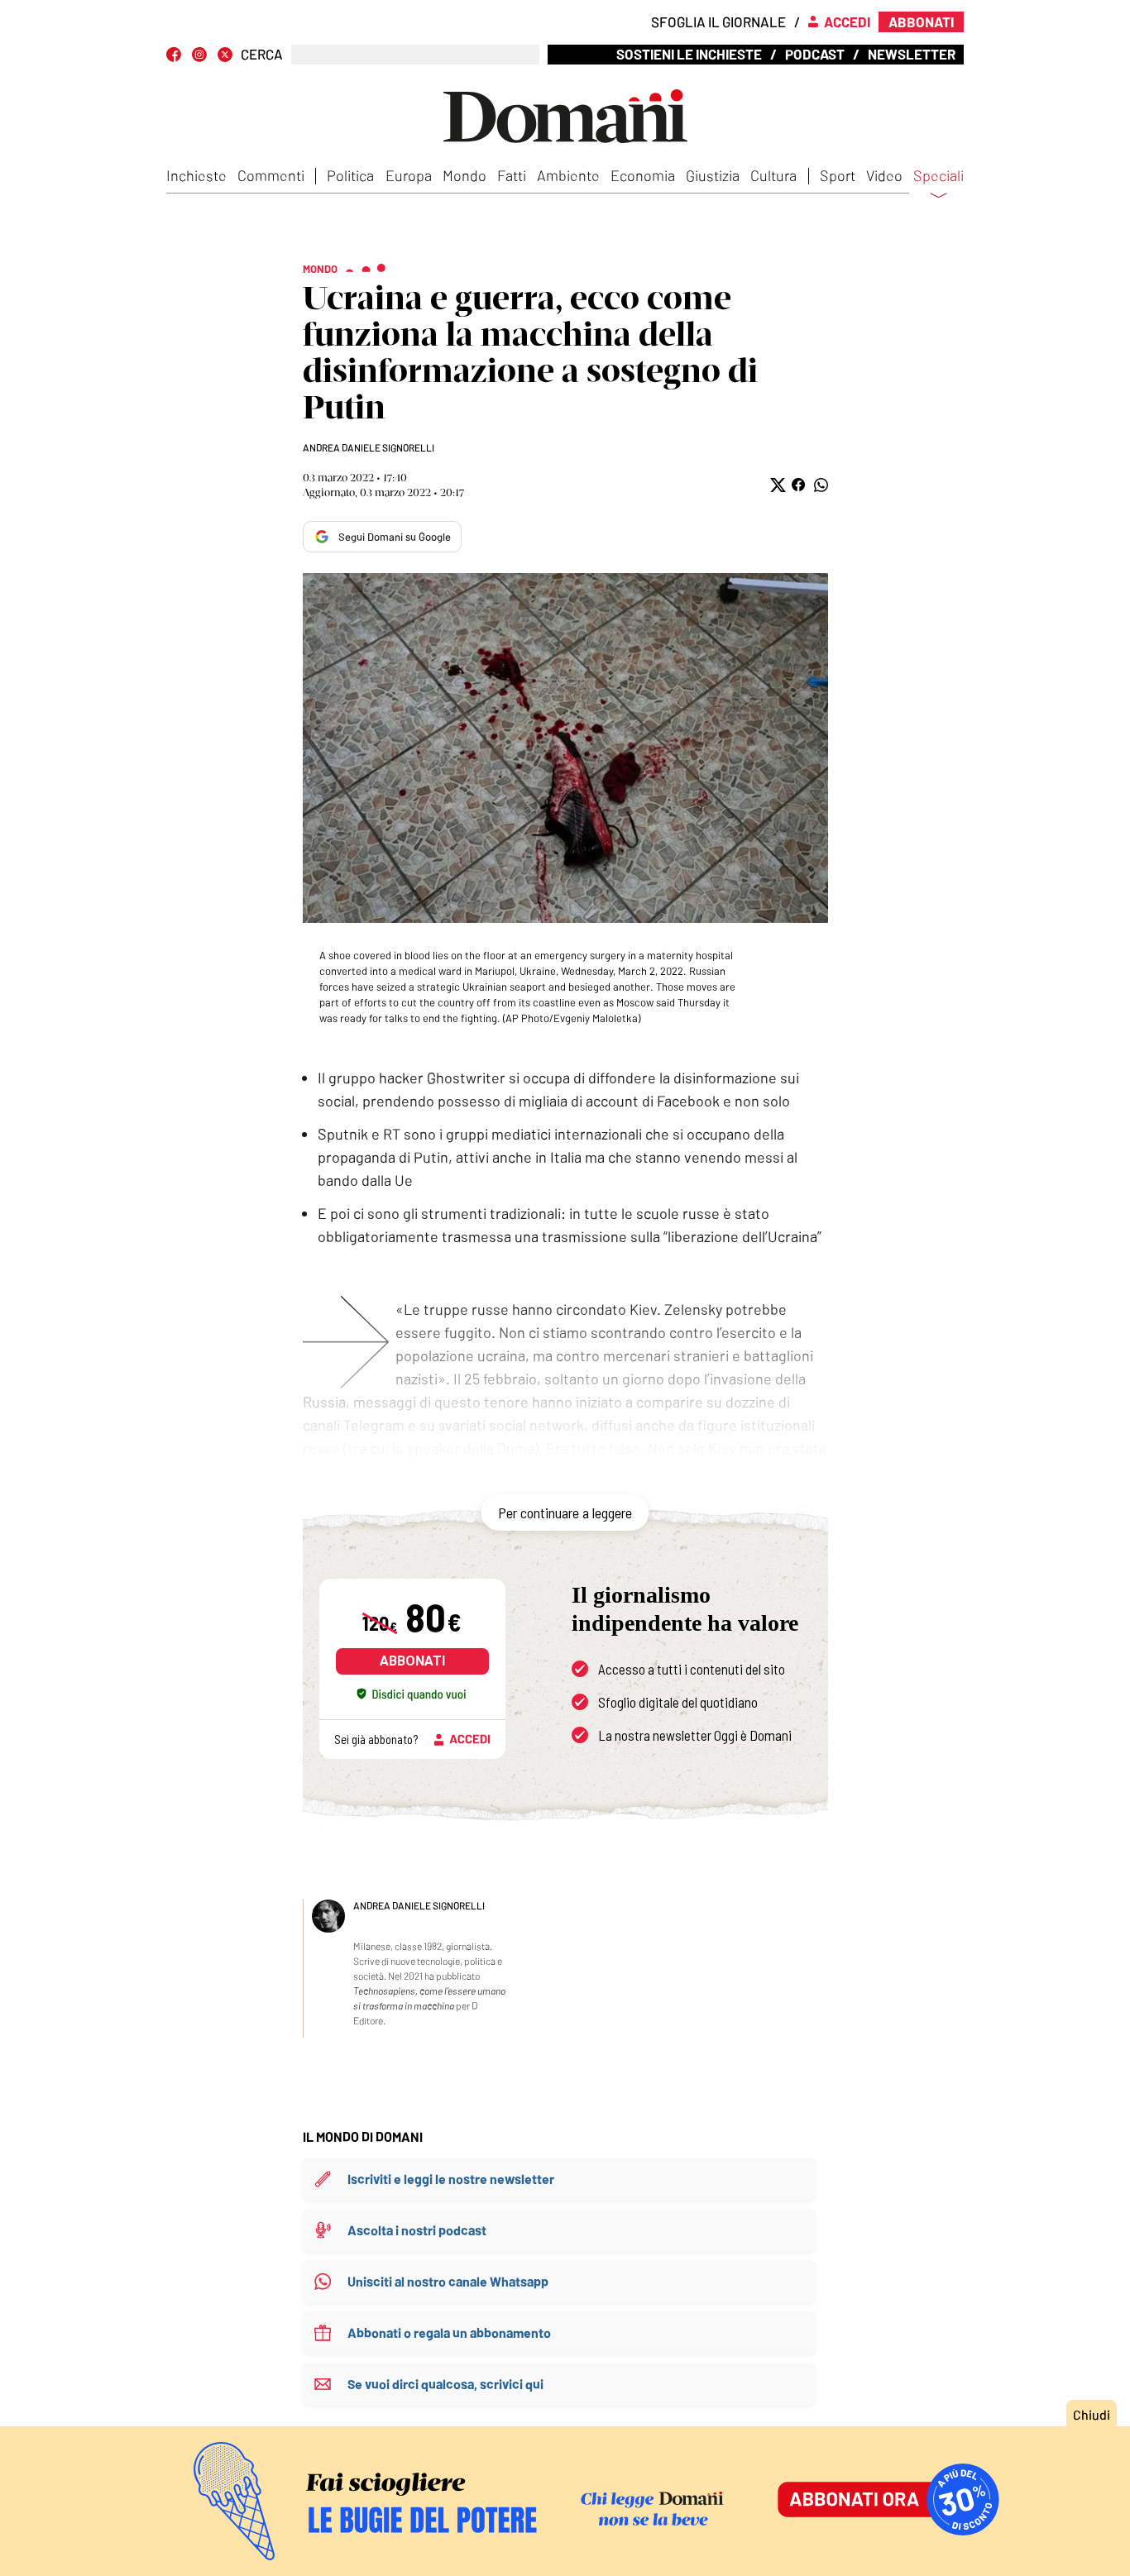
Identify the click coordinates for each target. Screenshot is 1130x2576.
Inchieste (196, 175)
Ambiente (568, 175)
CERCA (262, 54)
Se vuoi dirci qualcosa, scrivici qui (445, 2384)
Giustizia (713, 175)
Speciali (938, 176)
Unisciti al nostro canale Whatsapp (448, 2281)
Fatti (512, 175)
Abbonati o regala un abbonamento (449, 2332)
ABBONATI (412, 1661)
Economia (643, 175)
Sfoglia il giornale (718, 22)
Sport (838, 175)
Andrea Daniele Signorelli (369, 447)
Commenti (271, 175)
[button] (776, 485)
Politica (350, 175)
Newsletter (912, 54)
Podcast (815, 54)
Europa (409, 175)
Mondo (464, 175)
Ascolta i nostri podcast (417, 2230)
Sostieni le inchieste (689, 54)
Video (884, 175)
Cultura (773, 175)
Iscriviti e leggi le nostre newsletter (451, 2179)
